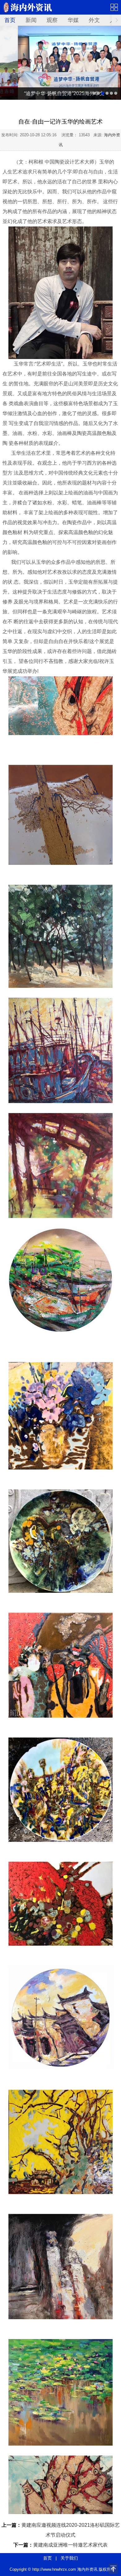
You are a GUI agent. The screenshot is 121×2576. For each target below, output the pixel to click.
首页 (10, 20)
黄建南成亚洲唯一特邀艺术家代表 (70, 2545)
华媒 (73, 20)
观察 (52, 20)
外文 (94, 20)
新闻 (31, 20)
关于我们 (69, 2558)
